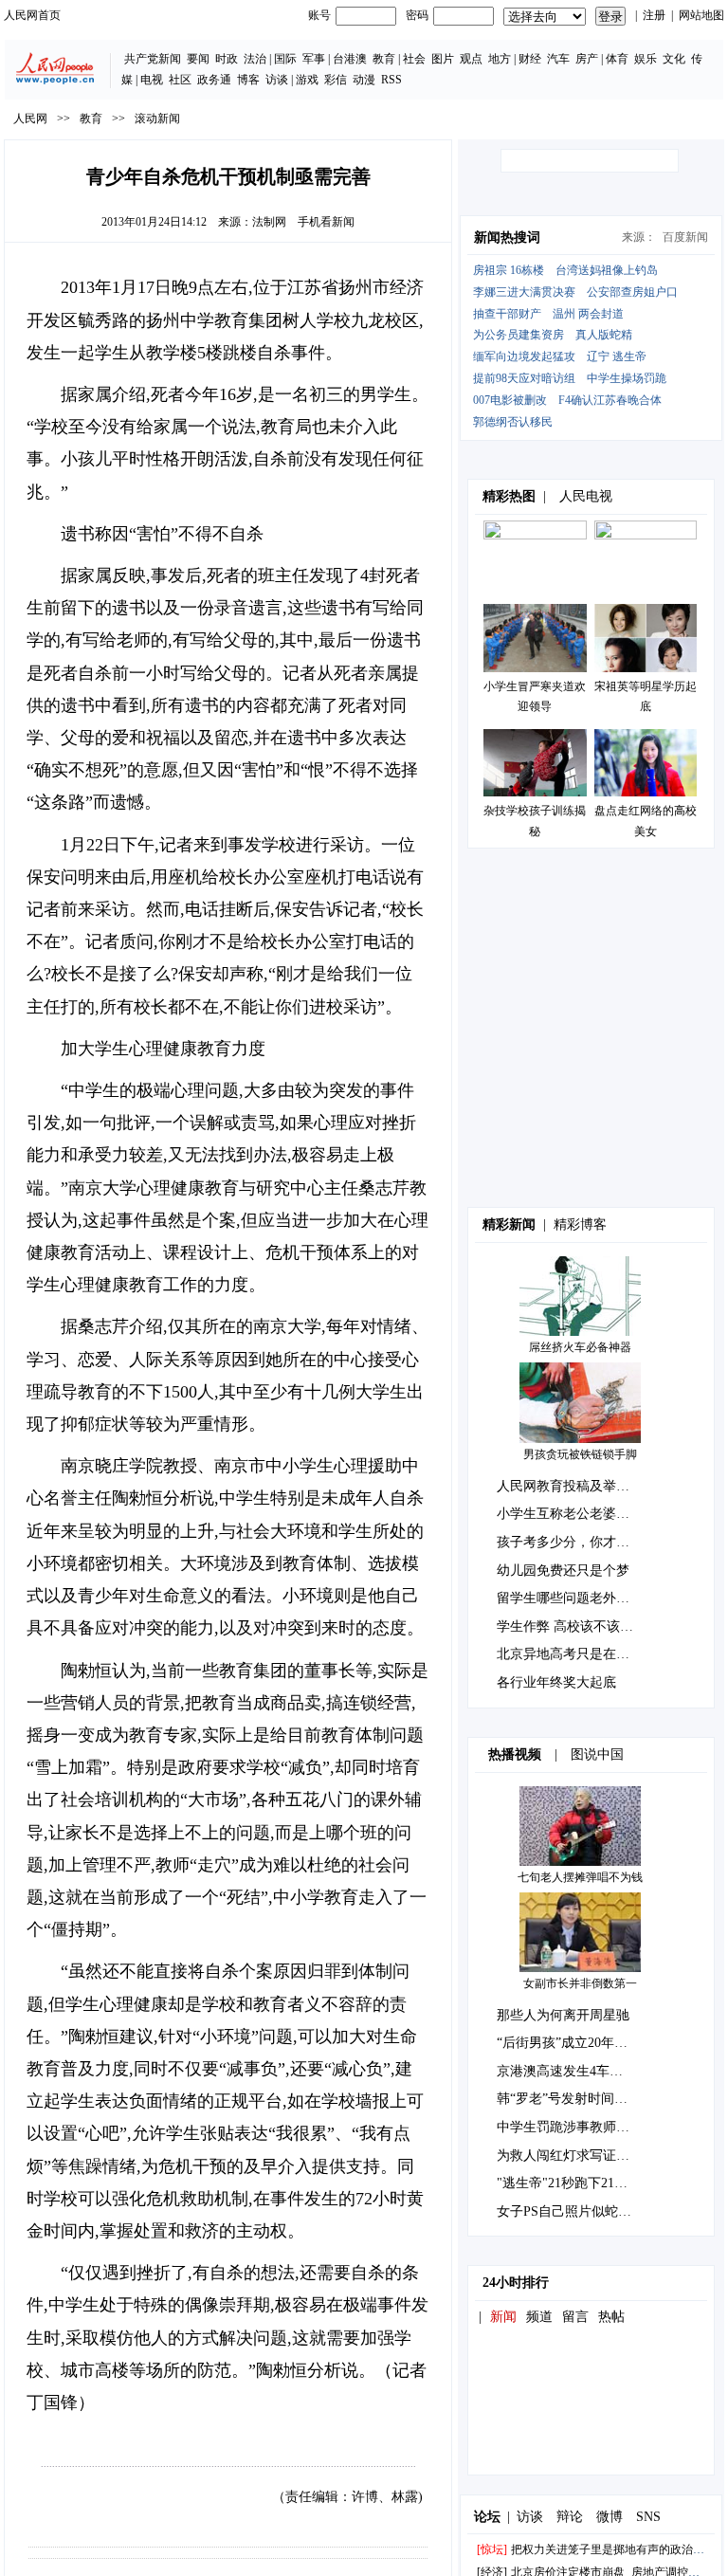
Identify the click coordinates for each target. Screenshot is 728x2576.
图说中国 (597, 1754)
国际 (285, 59)
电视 (152, 80)
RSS (391, 80)
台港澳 (350, 59)
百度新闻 (685, 237)
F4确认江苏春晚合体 (610, 400)
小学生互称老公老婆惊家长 (576, 1514)
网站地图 (701, 15)
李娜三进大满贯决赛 (524, 292)
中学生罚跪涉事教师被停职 (576, 2127)
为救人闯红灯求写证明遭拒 (576, 2156)
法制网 (269, 222)
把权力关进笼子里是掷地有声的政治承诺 (613, 2549)
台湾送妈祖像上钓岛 (607, 270)
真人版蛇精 (604, 335)
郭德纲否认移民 (513, 422)
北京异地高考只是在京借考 (576, 1654)
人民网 (30, 119)
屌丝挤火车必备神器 (580, 1347)
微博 (610, 2517)
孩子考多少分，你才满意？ (576, 1542)
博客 (248, 80)
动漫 (364, 80)
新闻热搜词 (507, 238)
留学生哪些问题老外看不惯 (576, 1598)
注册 (654, 15)
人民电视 (586, 496)
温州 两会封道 (588, 314)
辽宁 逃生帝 (617, 356)
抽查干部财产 (507, 314)
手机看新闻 (326, 222)
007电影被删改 (510, 400)
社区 (180, 80)
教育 (384, 59)
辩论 (570, 2517)
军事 (314, 59)
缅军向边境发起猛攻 (524, 356)
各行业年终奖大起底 (556, 1682)
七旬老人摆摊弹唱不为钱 (580, 1877)
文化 (674, 59)
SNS (648, 2517)
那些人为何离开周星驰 (563, 2015)
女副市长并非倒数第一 (580, 1983)
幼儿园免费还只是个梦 (563, 1571)
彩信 (336, 80)
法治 (255, 59)
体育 (617, 59)
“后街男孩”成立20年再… (569, 2043)
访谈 (277, 80)
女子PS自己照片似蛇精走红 (577, 2211)
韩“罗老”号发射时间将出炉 (575, 2099)
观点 (471, 59)
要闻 (198, 59)
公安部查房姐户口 (632, 292)
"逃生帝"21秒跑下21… (562, 2183)
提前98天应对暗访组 (524, 378)
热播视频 (515, 1754)
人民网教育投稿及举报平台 (576, 1486)
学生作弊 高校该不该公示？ (578, 1626)
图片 (443, 59)
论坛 (487, 2517)
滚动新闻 (157, 119)
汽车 (558, 59)
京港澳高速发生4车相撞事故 (580, 2071)
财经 (530, 59)
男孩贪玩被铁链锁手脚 (580, 1454)
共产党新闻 (153, 59)
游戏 (307, 80)
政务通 (214, 80)
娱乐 (646, 59)
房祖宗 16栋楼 (509, 270)
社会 (414, 59)
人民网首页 (32, 15)
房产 (587, 59)
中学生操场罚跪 (627, 378)
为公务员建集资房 (519, 335)
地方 (500, 59)
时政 (227, 59)
